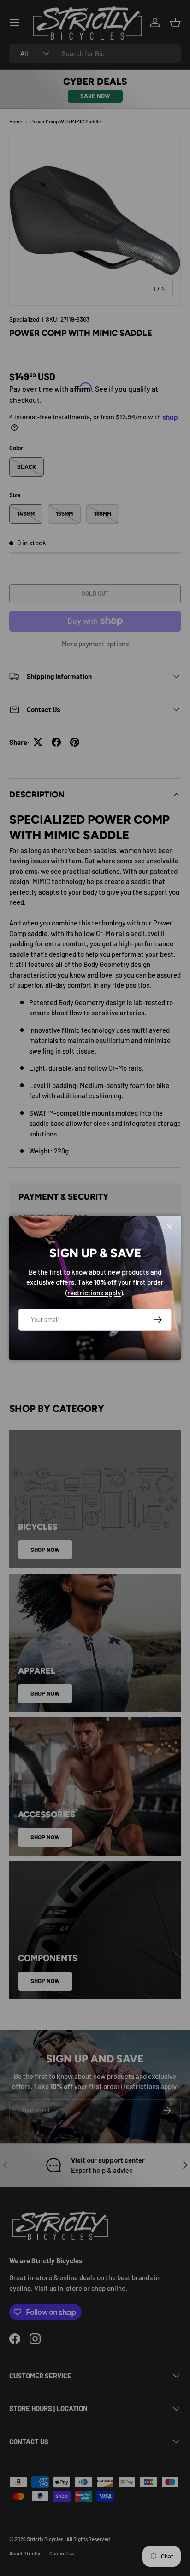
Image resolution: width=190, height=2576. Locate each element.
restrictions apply (94, 1293)
